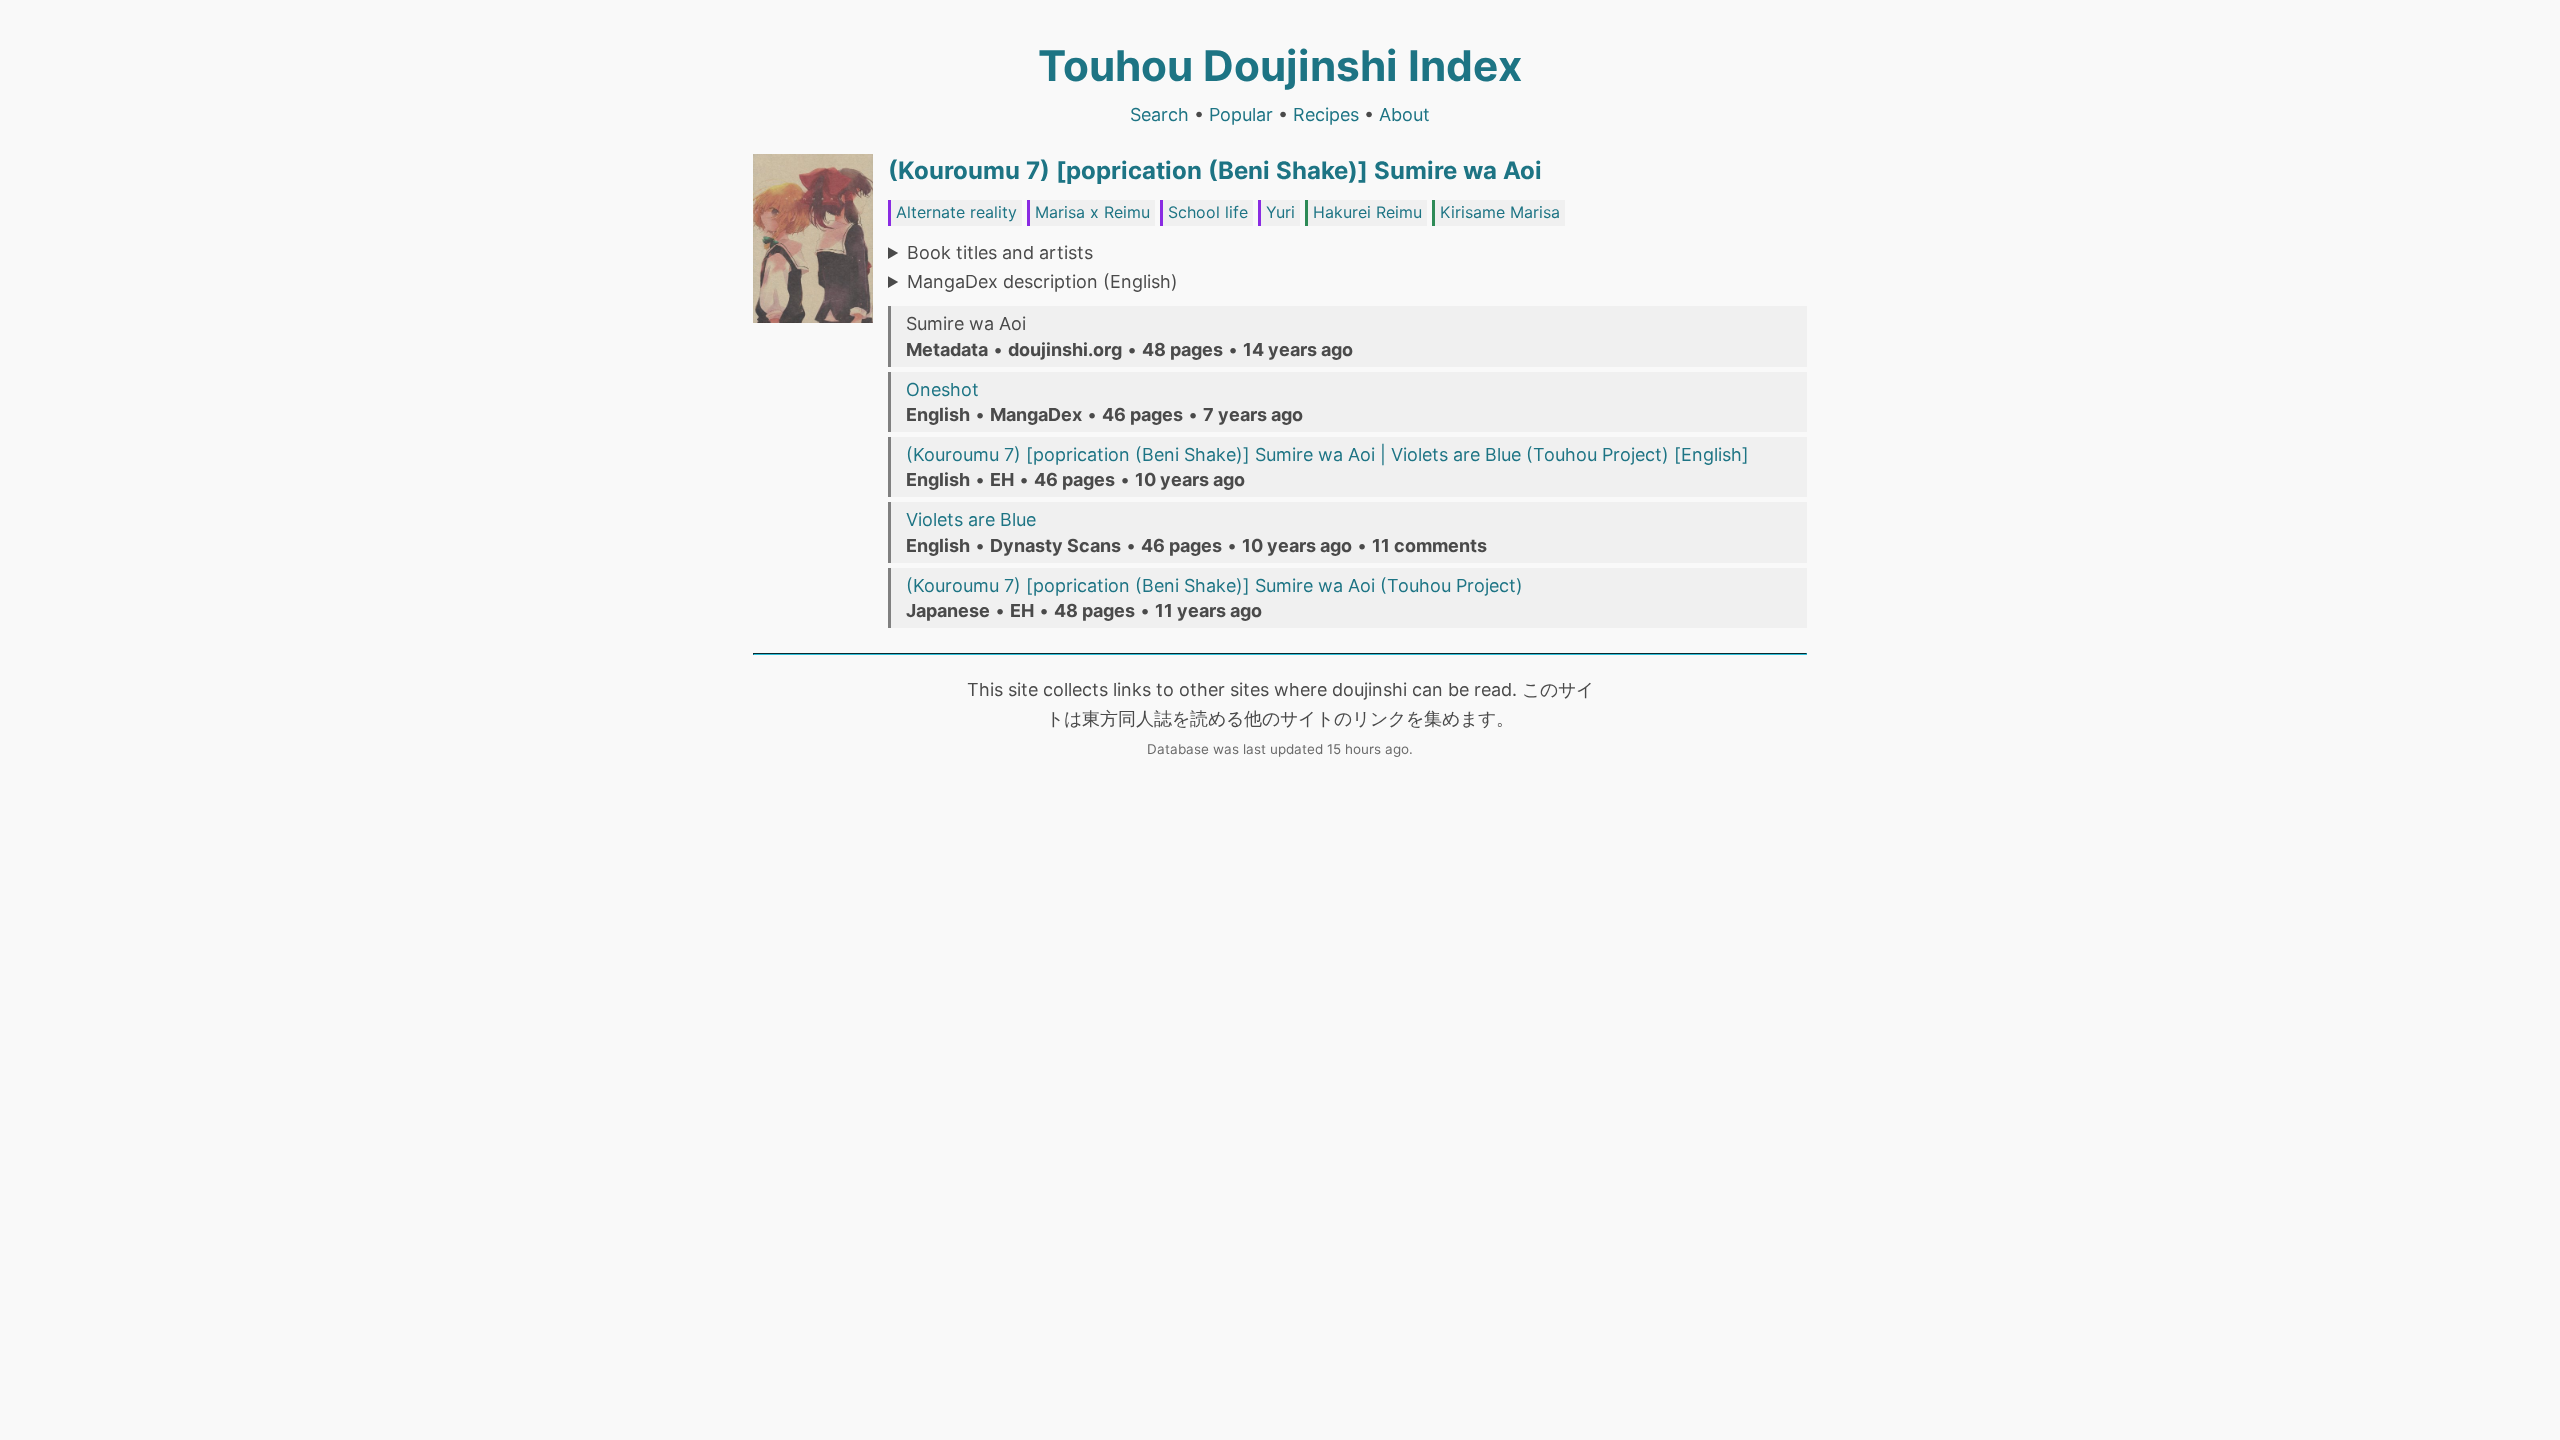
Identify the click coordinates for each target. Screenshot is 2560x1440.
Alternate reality (956, 212)
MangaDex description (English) (1042, 281)
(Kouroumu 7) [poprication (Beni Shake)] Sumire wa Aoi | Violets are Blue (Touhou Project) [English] (1327, 454)
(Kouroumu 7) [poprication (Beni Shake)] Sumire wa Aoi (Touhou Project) (1214, 585)
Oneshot (942, 389)
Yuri (1280, 212)
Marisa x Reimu (1092, 212)
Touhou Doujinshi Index (1280, 65)
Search (1159, 114)
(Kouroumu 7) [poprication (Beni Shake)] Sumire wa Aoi (1215, 170)
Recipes (1326, 114)
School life (1208, 212)
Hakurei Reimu (1367, 212)
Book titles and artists (1000, 252)
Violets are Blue (971, 519)
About (1404, 114)
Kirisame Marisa (1500, 212)
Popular (1241, 114)
